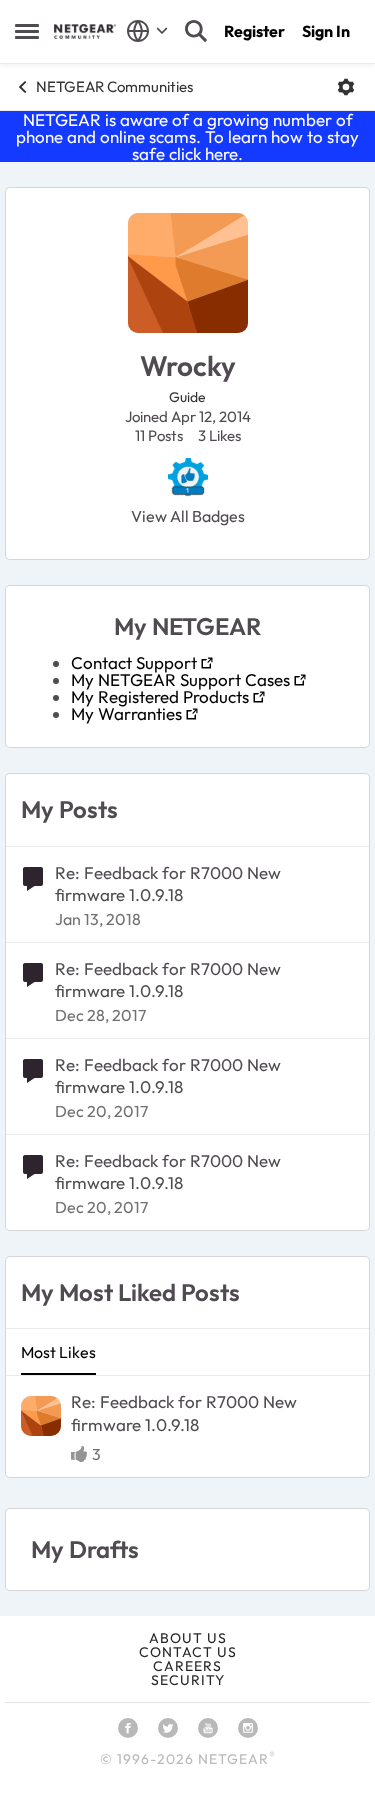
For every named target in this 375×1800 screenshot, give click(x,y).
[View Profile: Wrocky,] (41, 1416)
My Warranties (126, 713)
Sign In (326, 31)
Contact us (188, 1652)
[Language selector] (147, 31)
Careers (187, 1666)
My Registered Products (160, 696)
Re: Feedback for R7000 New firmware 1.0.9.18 (168, 883)
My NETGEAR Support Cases (180, 679)
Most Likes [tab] (58, 1352)
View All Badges (188, 516)
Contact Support (134, 662)
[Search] (196, 31)
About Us (188, 1638)
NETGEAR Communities (114, 86)
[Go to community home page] (85, 31)
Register (254, 31)
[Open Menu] (346, 87)
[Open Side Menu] (27, 31)
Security (188, 1680)
